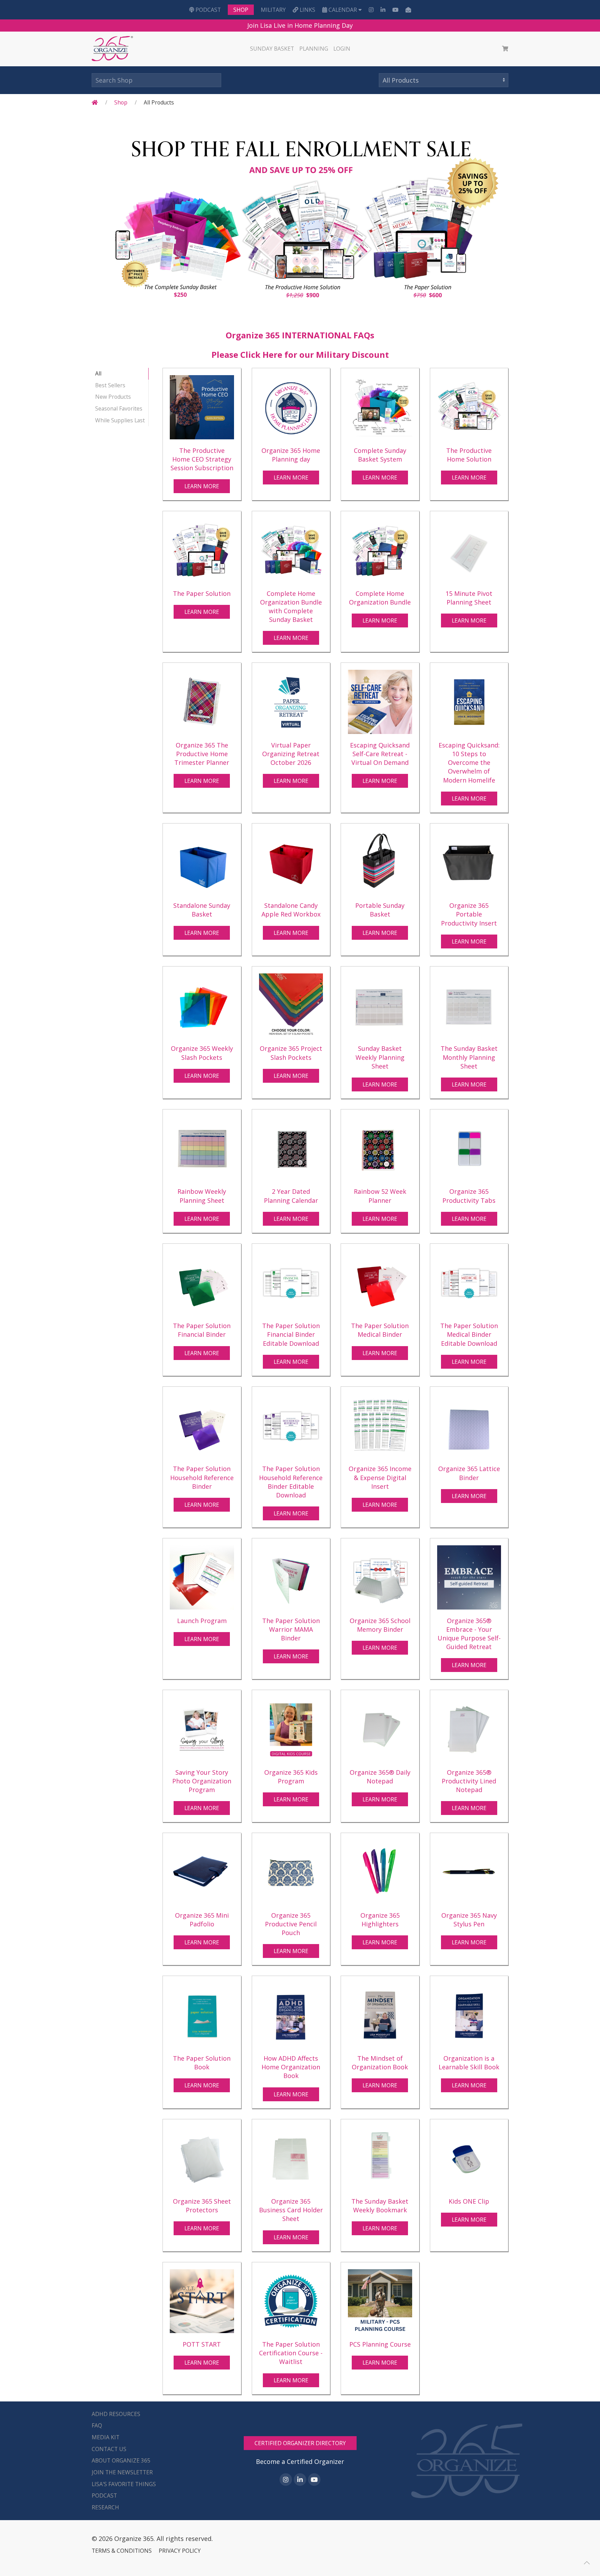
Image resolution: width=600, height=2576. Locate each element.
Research (105, 2507)
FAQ (97, 2425)
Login (342, 49)
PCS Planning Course (380, 2344)
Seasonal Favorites (119, 408)
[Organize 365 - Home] (113, 49)
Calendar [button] (343, 10)
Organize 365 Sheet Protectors (202, 2206)
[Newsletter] (408, 10)
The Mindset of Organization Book (380, 2063)
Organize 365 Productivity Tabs (469, 1196)
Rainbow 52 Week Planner (380, 1196)
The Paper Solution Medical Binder (380, 1330)
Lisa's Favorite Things (124, 2484)
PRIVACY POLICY (180, 2551)
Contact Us (109, 2449)
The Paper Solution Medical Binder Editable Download (469, 1334)
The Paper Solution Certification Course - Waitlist (291, 2353)
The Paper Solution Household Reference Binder (202, 1477)
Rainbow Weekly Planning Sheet (202, 1196)
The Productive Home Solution (469, 455)
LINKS (307, 10)
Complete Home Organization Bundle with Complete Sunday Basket (291, 607)
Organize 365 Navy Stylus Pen (469, 1920)
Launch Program (202, 1621)
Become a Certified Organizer (300, 2461)
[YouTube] (395, 10)
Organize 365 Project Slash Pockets (291, 1053)
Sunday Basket (272, 49)
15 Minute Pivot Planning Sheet (469, 598)
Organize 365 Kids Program (291, 1777)
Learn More (202, 486)
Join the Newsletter (122, 2472)
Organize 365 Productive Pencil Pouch (291, 1924)
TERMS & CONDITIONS (122, 2551)
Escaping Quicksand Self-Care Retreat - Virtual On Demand (380, 754)
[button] (587, 2563)
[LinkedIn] (383, 10)
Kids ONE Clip (469, 2201)
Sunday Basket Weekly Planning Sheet (380, 1057)
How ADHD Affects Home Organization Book (291, 2067)
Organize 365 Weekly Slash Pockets (202, 1053)
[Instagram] (371, 10)
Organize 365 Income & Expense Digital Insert (380, 1477)
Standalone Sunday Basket (202, 910)
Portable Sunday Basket (380, 910)
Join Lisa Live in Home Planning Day (300, 25)
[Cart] (505, 49)
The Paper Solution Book (202, 2063)
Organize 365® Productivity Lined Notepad (469, 1781)
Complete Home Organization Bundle (380, 598)
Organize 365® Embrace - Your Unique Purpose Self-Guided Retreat (469, 1634)
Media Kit (106, 2437)
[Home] (95, 102)
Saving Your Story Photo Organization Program (202, 1781)
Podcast (207, 10)
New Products (113, 397)
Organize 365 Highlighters (380, 1920)
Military (273, 10)
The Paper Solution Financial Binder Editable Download (291, 1334)
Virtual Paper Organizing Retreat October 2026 (291, 754)
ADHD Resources (116, 2414)
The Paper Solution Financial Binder (202, 1330)
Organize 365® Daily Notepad (380, 1777)
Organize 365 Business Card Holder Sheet (291, 2210)
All (98, 373)
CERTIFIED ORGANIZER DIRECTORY (300, 2443)
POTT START (202, 2344)
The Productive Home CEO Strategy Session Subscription (202, 459)
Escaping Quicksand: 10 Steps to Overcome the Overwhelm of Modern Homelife (469, 763)
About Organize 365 (121, 2460)
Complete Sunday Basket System (380, 455)
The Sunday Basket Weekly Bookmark (380, 2206)
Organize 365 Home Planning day (291, 455)
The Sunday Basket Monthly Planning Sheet (469, 1057)
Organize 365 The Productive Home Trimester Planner (202, 754)
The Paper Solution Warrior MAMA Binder (291, 1629)
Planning (314, 49)
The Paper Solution (202, 593)
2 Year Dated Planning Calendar (291, 1196)
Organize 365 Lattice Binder (469, 1473)
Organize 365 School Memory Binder (380, 1625)
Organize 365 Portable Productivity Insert (469, 914)
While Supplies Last (120, 420)
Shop (241, 10)
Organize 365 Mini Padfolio (202, 1920)
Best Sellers (110, 385)
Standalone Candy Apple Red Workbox (291, 910)
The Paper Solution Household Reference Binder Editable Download (291, 1482)
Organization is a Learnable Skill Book (469, 2063)
